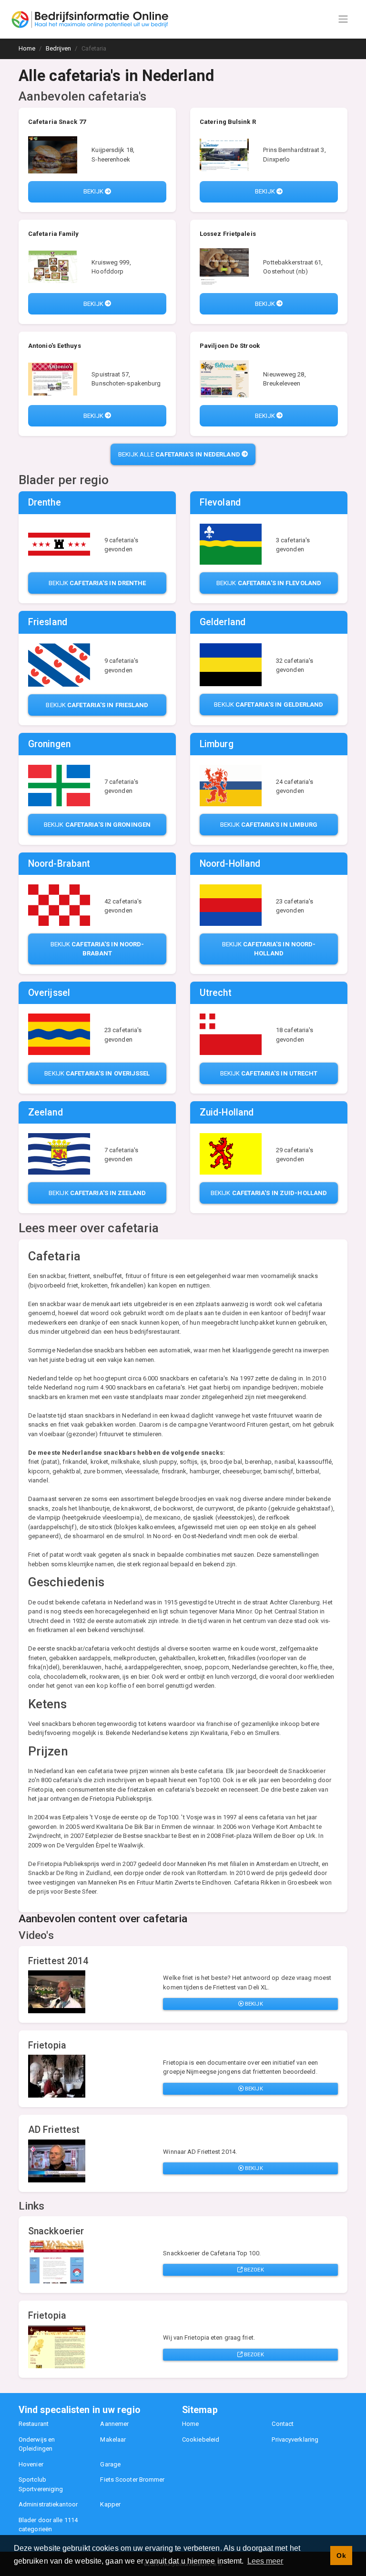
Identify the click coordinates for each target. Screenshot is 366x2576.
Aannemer (114, 2424)
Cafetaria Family (54, 234)
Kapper (110, 2504)
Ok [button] (341, 2556)
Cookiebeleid (201, 2439)
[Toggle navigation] (343, 19)
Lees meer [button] (265, 2561)
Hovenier (31, 2464)
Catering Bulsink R (228, 122)
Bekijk (94, 191)
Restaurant (34, 2424)
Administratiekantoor (48, 2504)
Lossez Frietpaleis (228, 234)
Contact (283, 2424)
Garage (110, 2464)
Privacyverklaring (295, 2439)
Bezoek (253, 2270)
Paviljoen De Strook (230, 346)
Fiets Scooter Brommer (132, 2480)
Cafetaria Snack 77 (57, 122)
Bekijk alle (179, 454)
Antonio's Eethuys (55, 346)
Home (190, 2424)
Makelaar (113, 2439)
